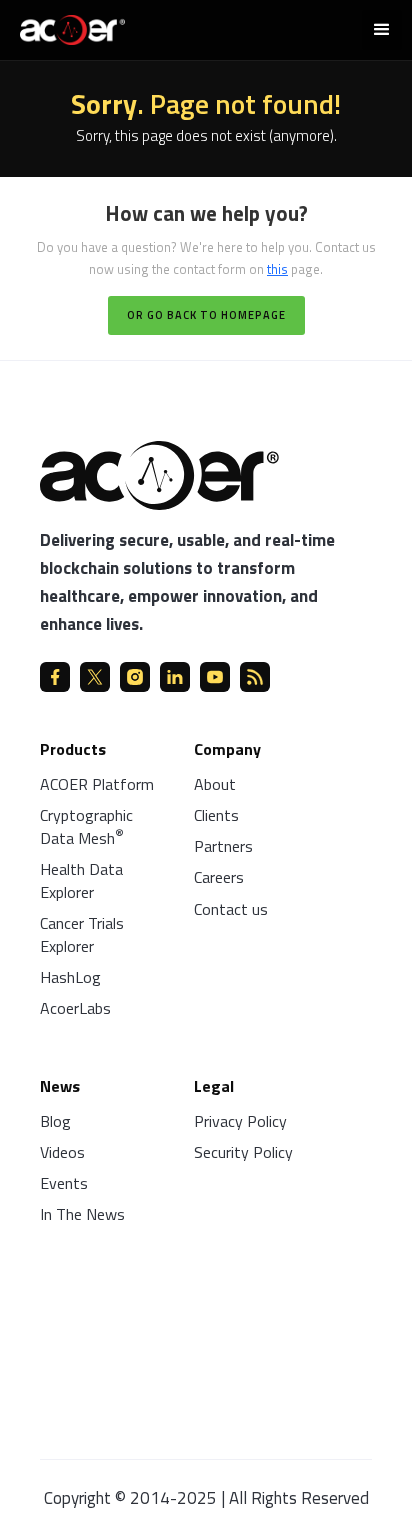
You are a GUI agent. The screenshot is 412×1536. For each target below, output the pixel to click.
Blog (55, 1121)
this (277, 269)
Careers (219, 877)
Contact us (231, 909)
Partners (223, 846)
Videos (62, 1152)
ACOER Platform (97, 784)
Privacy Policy (240, 1121)
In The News (82, 1214)
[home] (67, 27)
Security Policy (243, 1152)
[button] (382, 30)
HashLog (70, 977)
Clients (216, 815)
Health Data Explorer (81, 880)
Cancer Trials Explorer (82, 934)
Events (64, 1183)
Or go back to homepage (206, 315)
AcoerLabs (75, 1008)
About (215, 784)
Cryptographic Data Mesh (86, 826)
